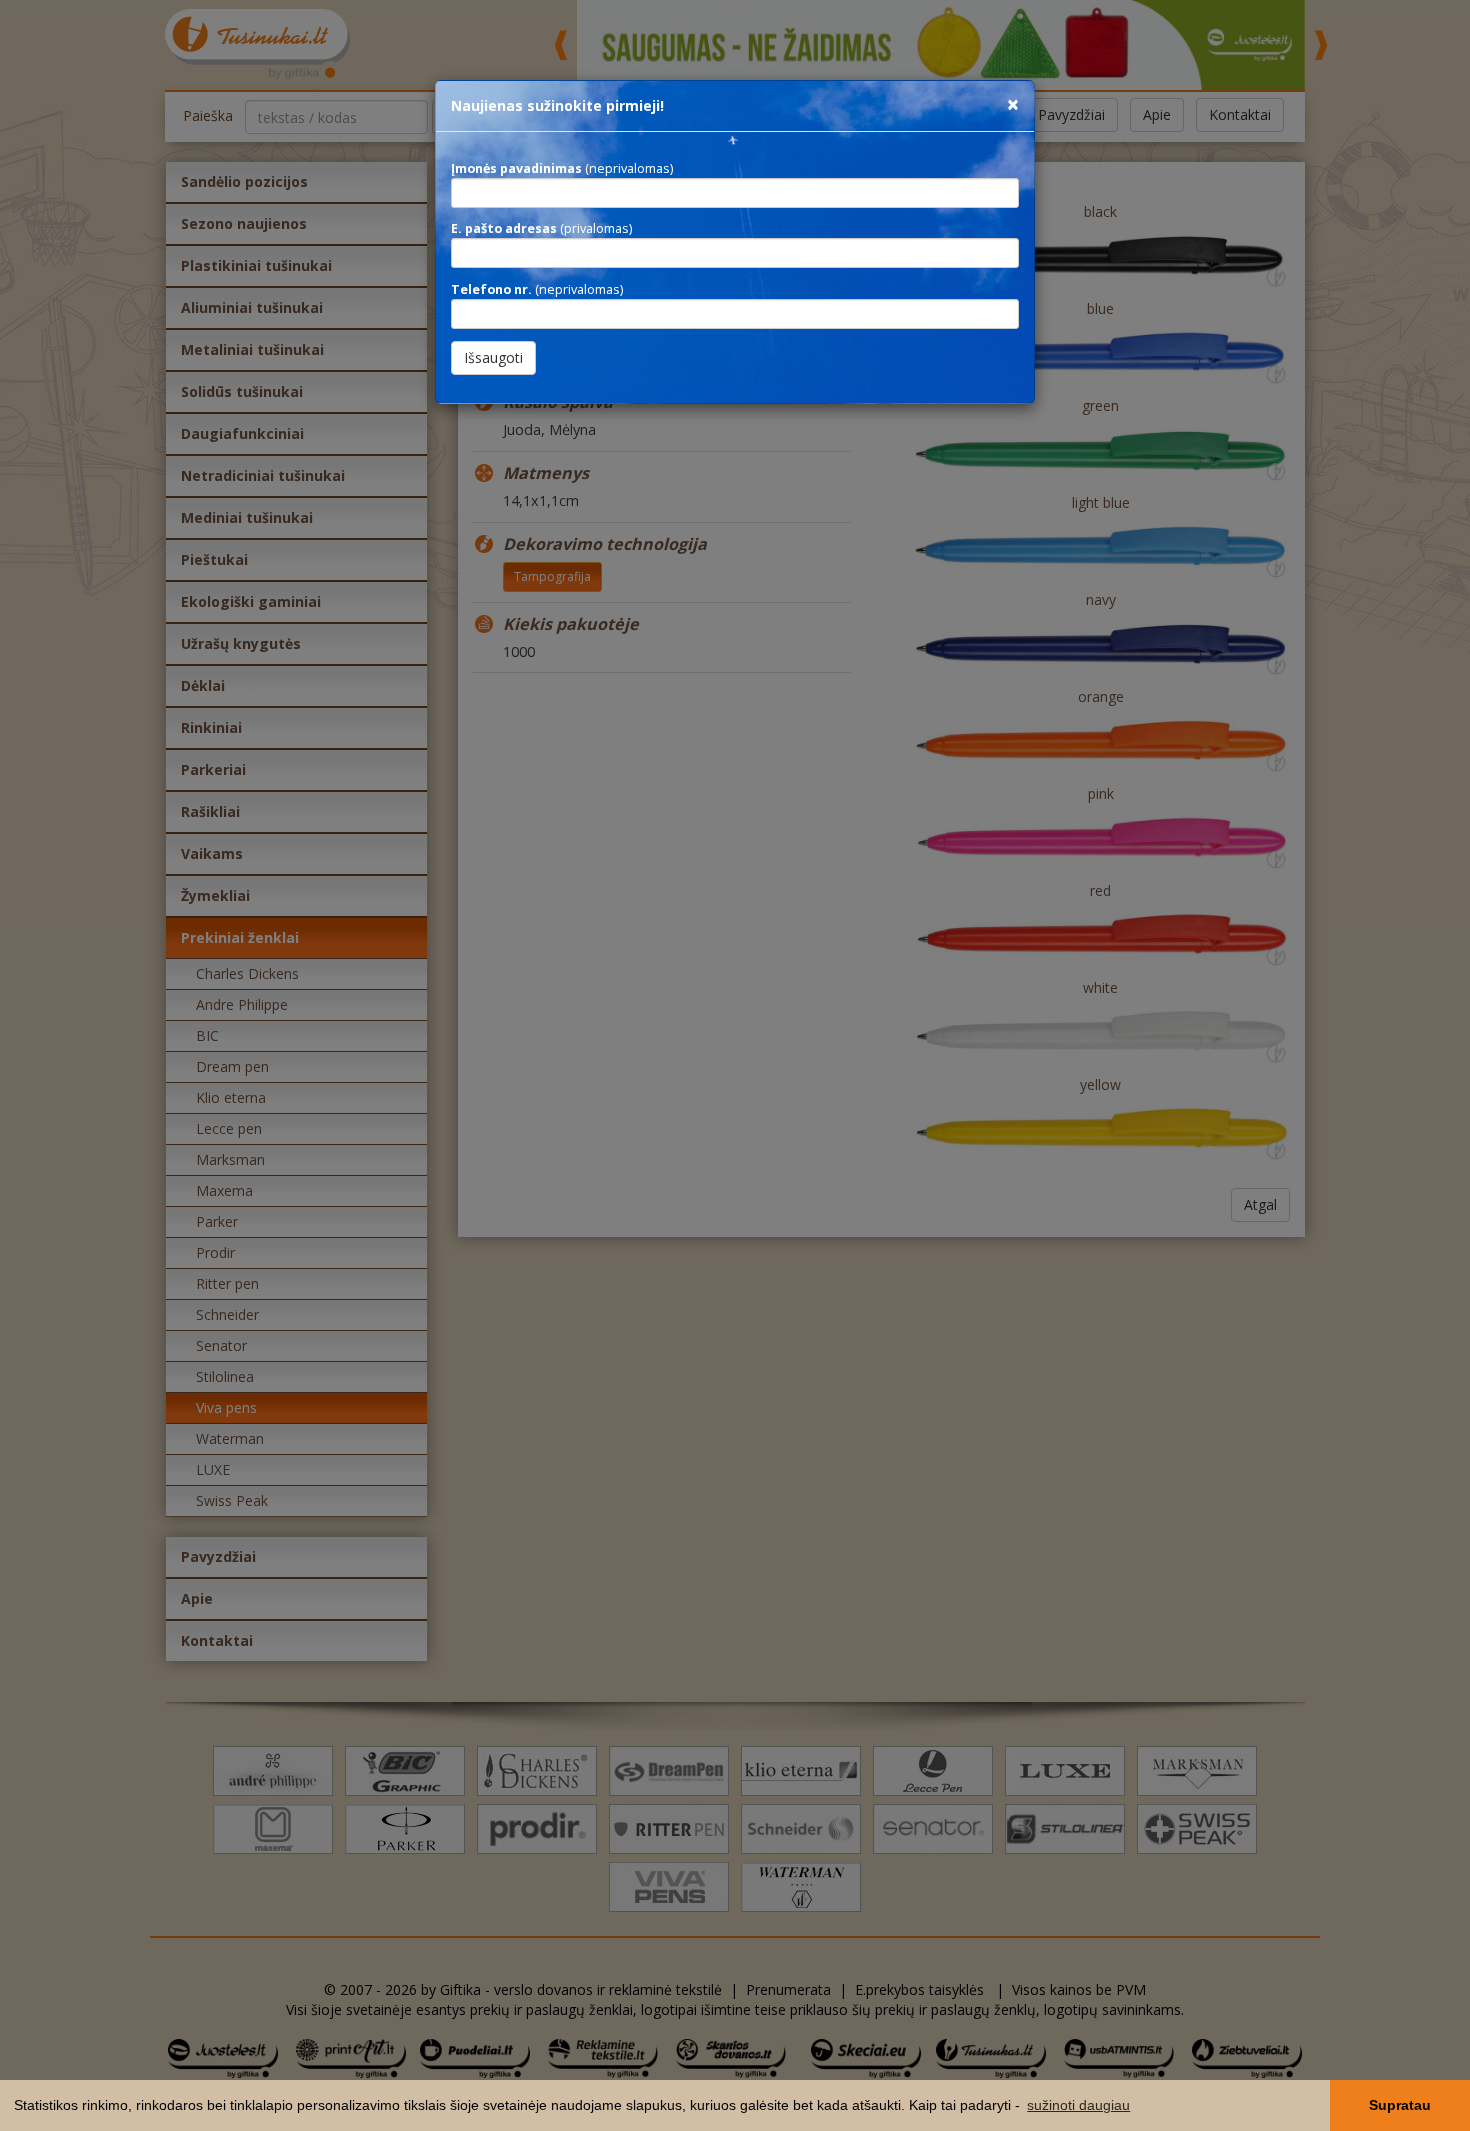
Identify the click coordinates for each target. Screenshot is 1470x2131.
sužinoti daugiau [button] (1078, 2105)
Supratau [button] (1400, 2105)
